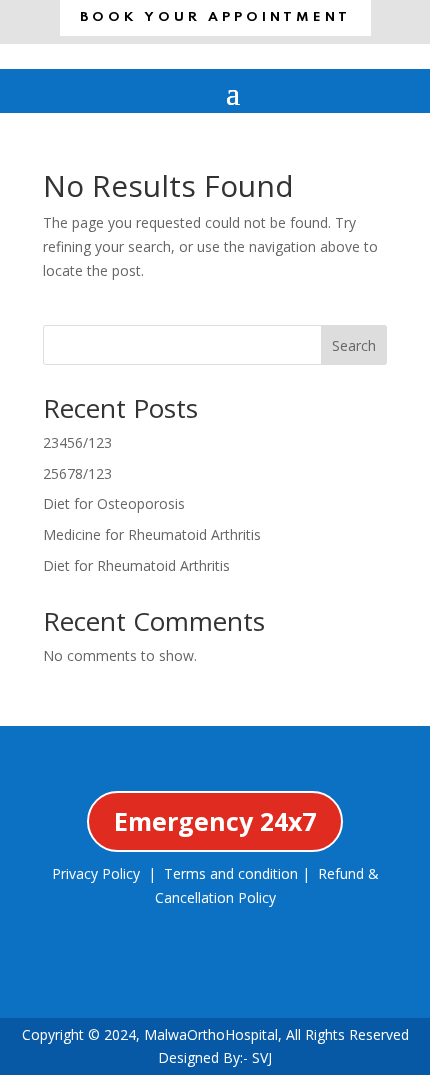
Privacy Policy (96, 873)
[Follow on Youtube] (317, 980)
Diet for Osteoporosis (114, 503)
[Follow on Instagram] (249, 980)
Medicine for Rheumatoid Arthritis (152, 534)
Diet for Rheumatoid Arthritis (136, 565)
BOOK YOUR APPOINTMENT (215, 17)
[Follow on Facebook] (113, 980)
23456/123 (77, 442)
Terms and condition (231, 873)
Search (354, 345)
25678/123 (77, 473)
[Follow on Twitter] (181, 980)
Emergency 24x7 (215, 821)
